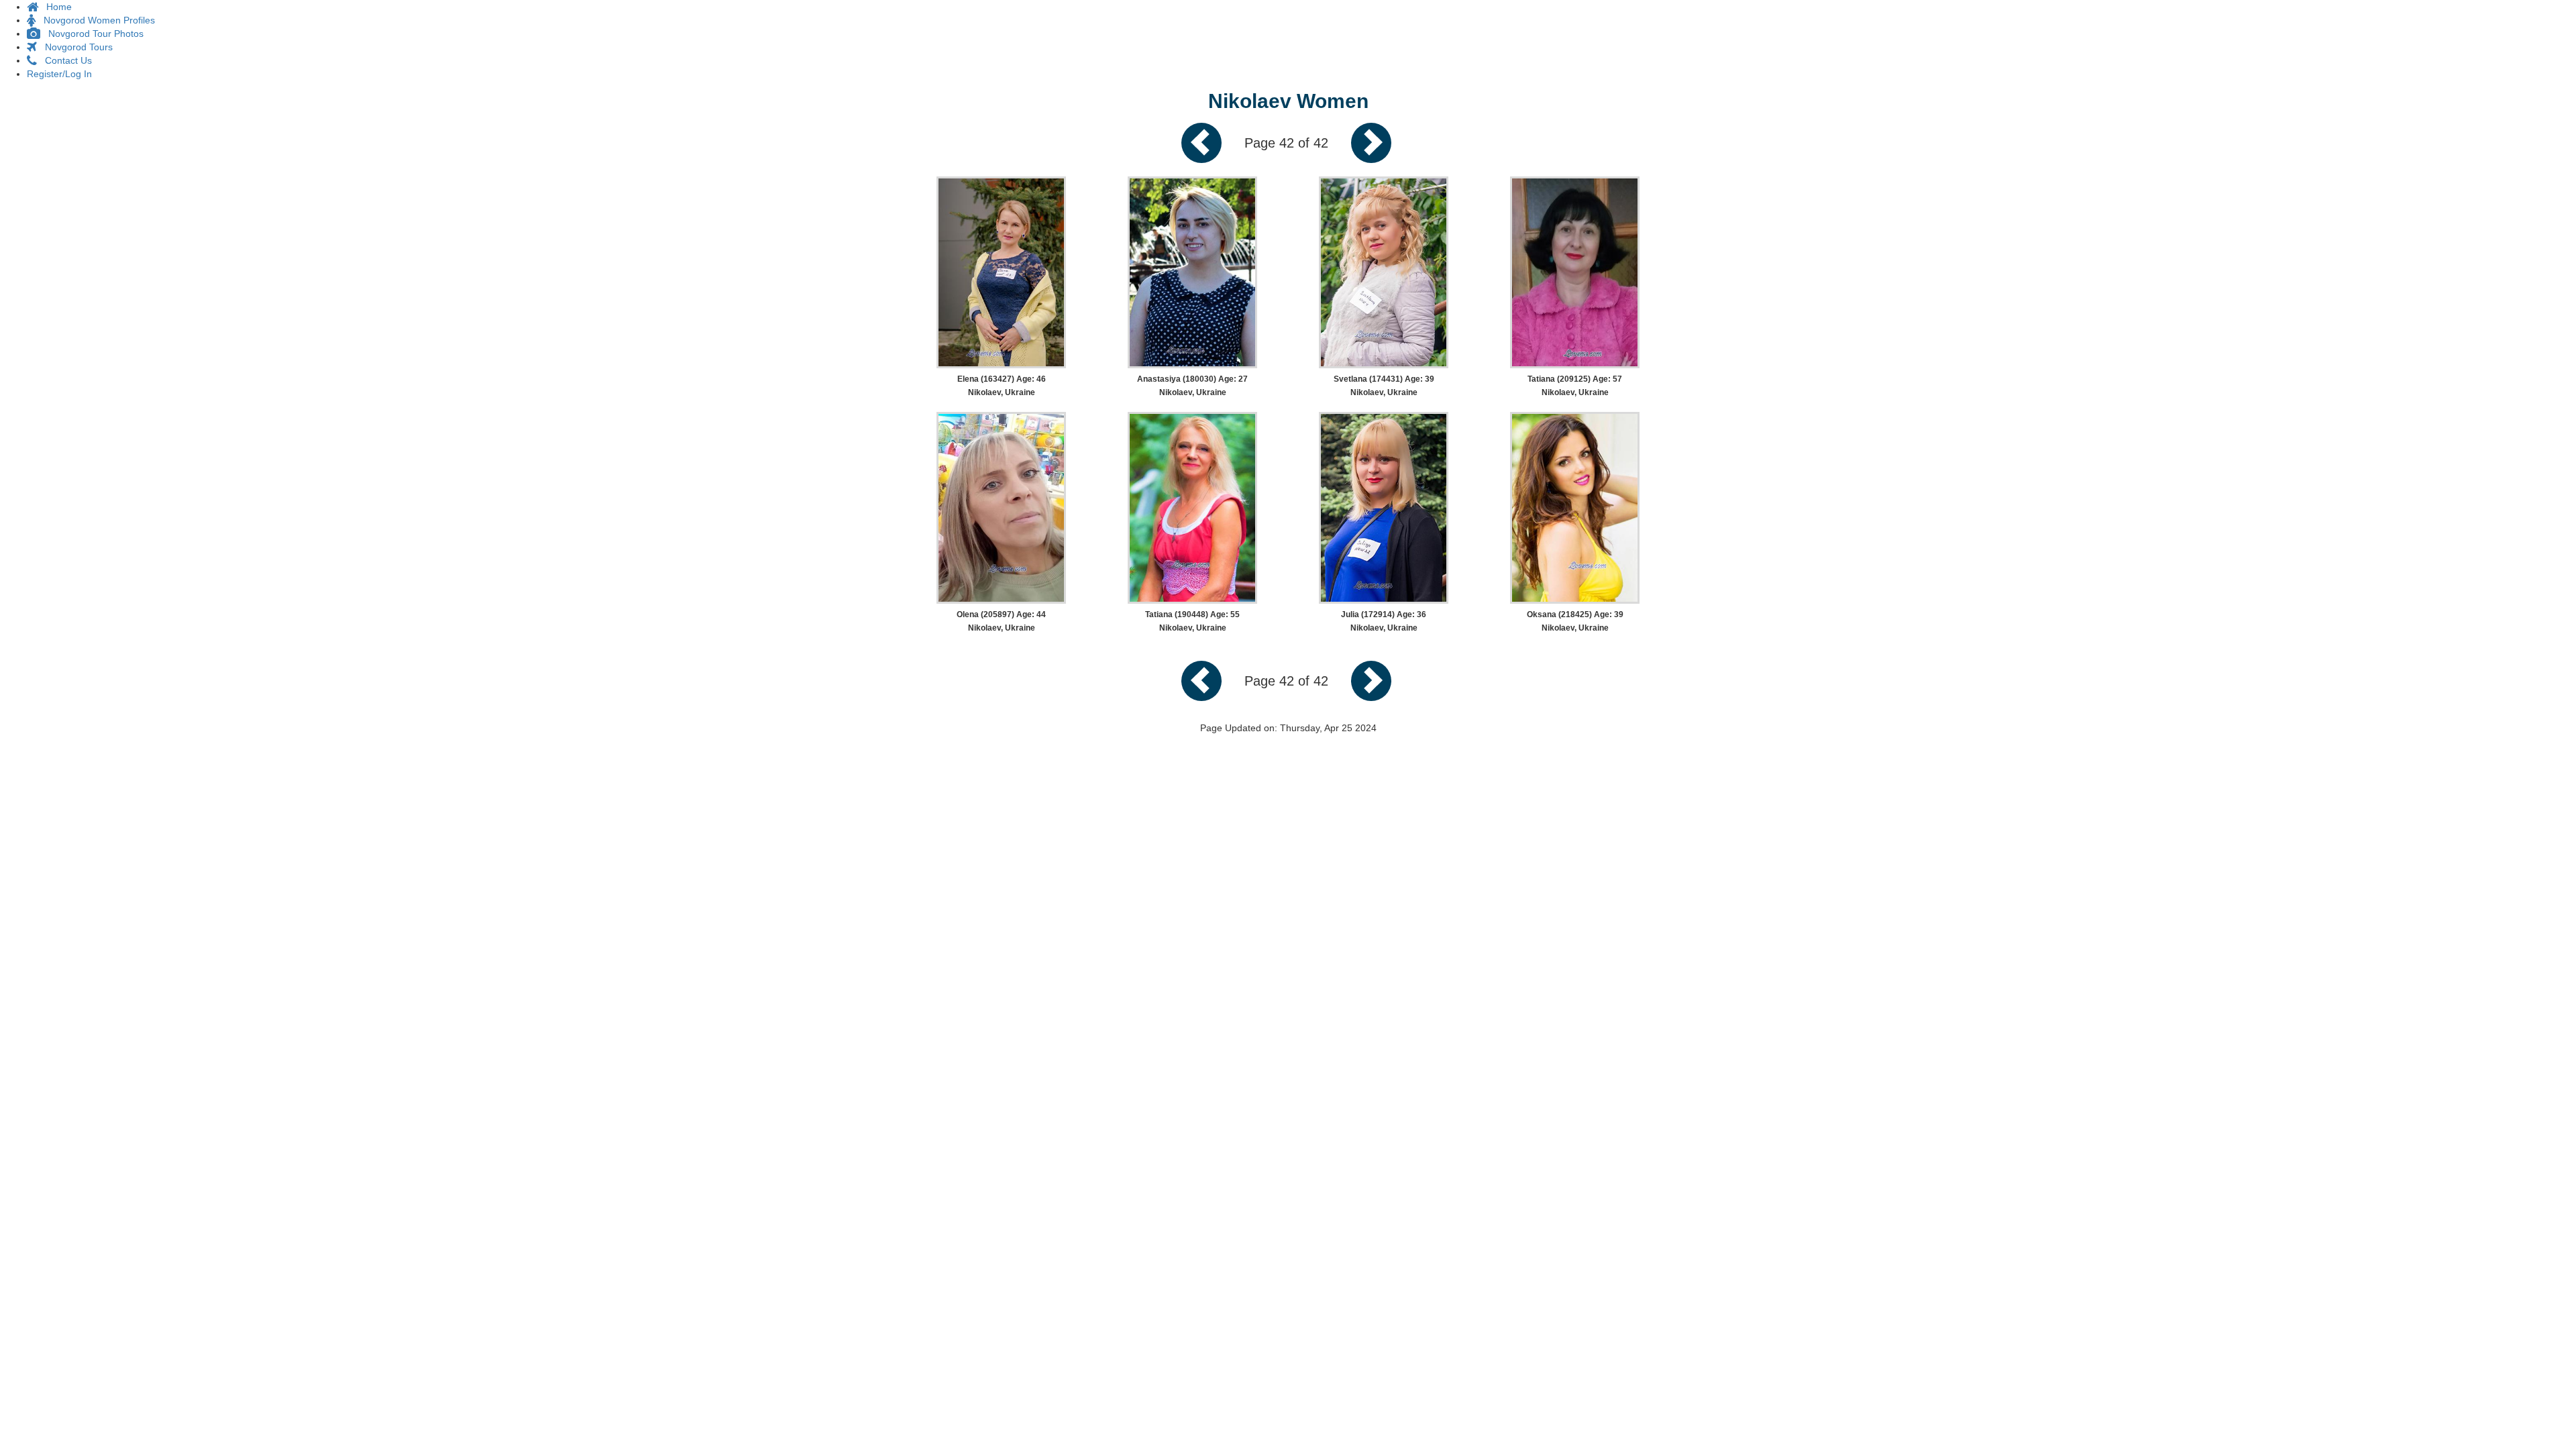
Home (55, 7)
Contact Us (64, 60)
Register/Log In (59, 74)
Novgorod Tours (75, 47)
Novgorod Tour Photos (92, 34)
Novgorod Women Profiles (95, 20)
